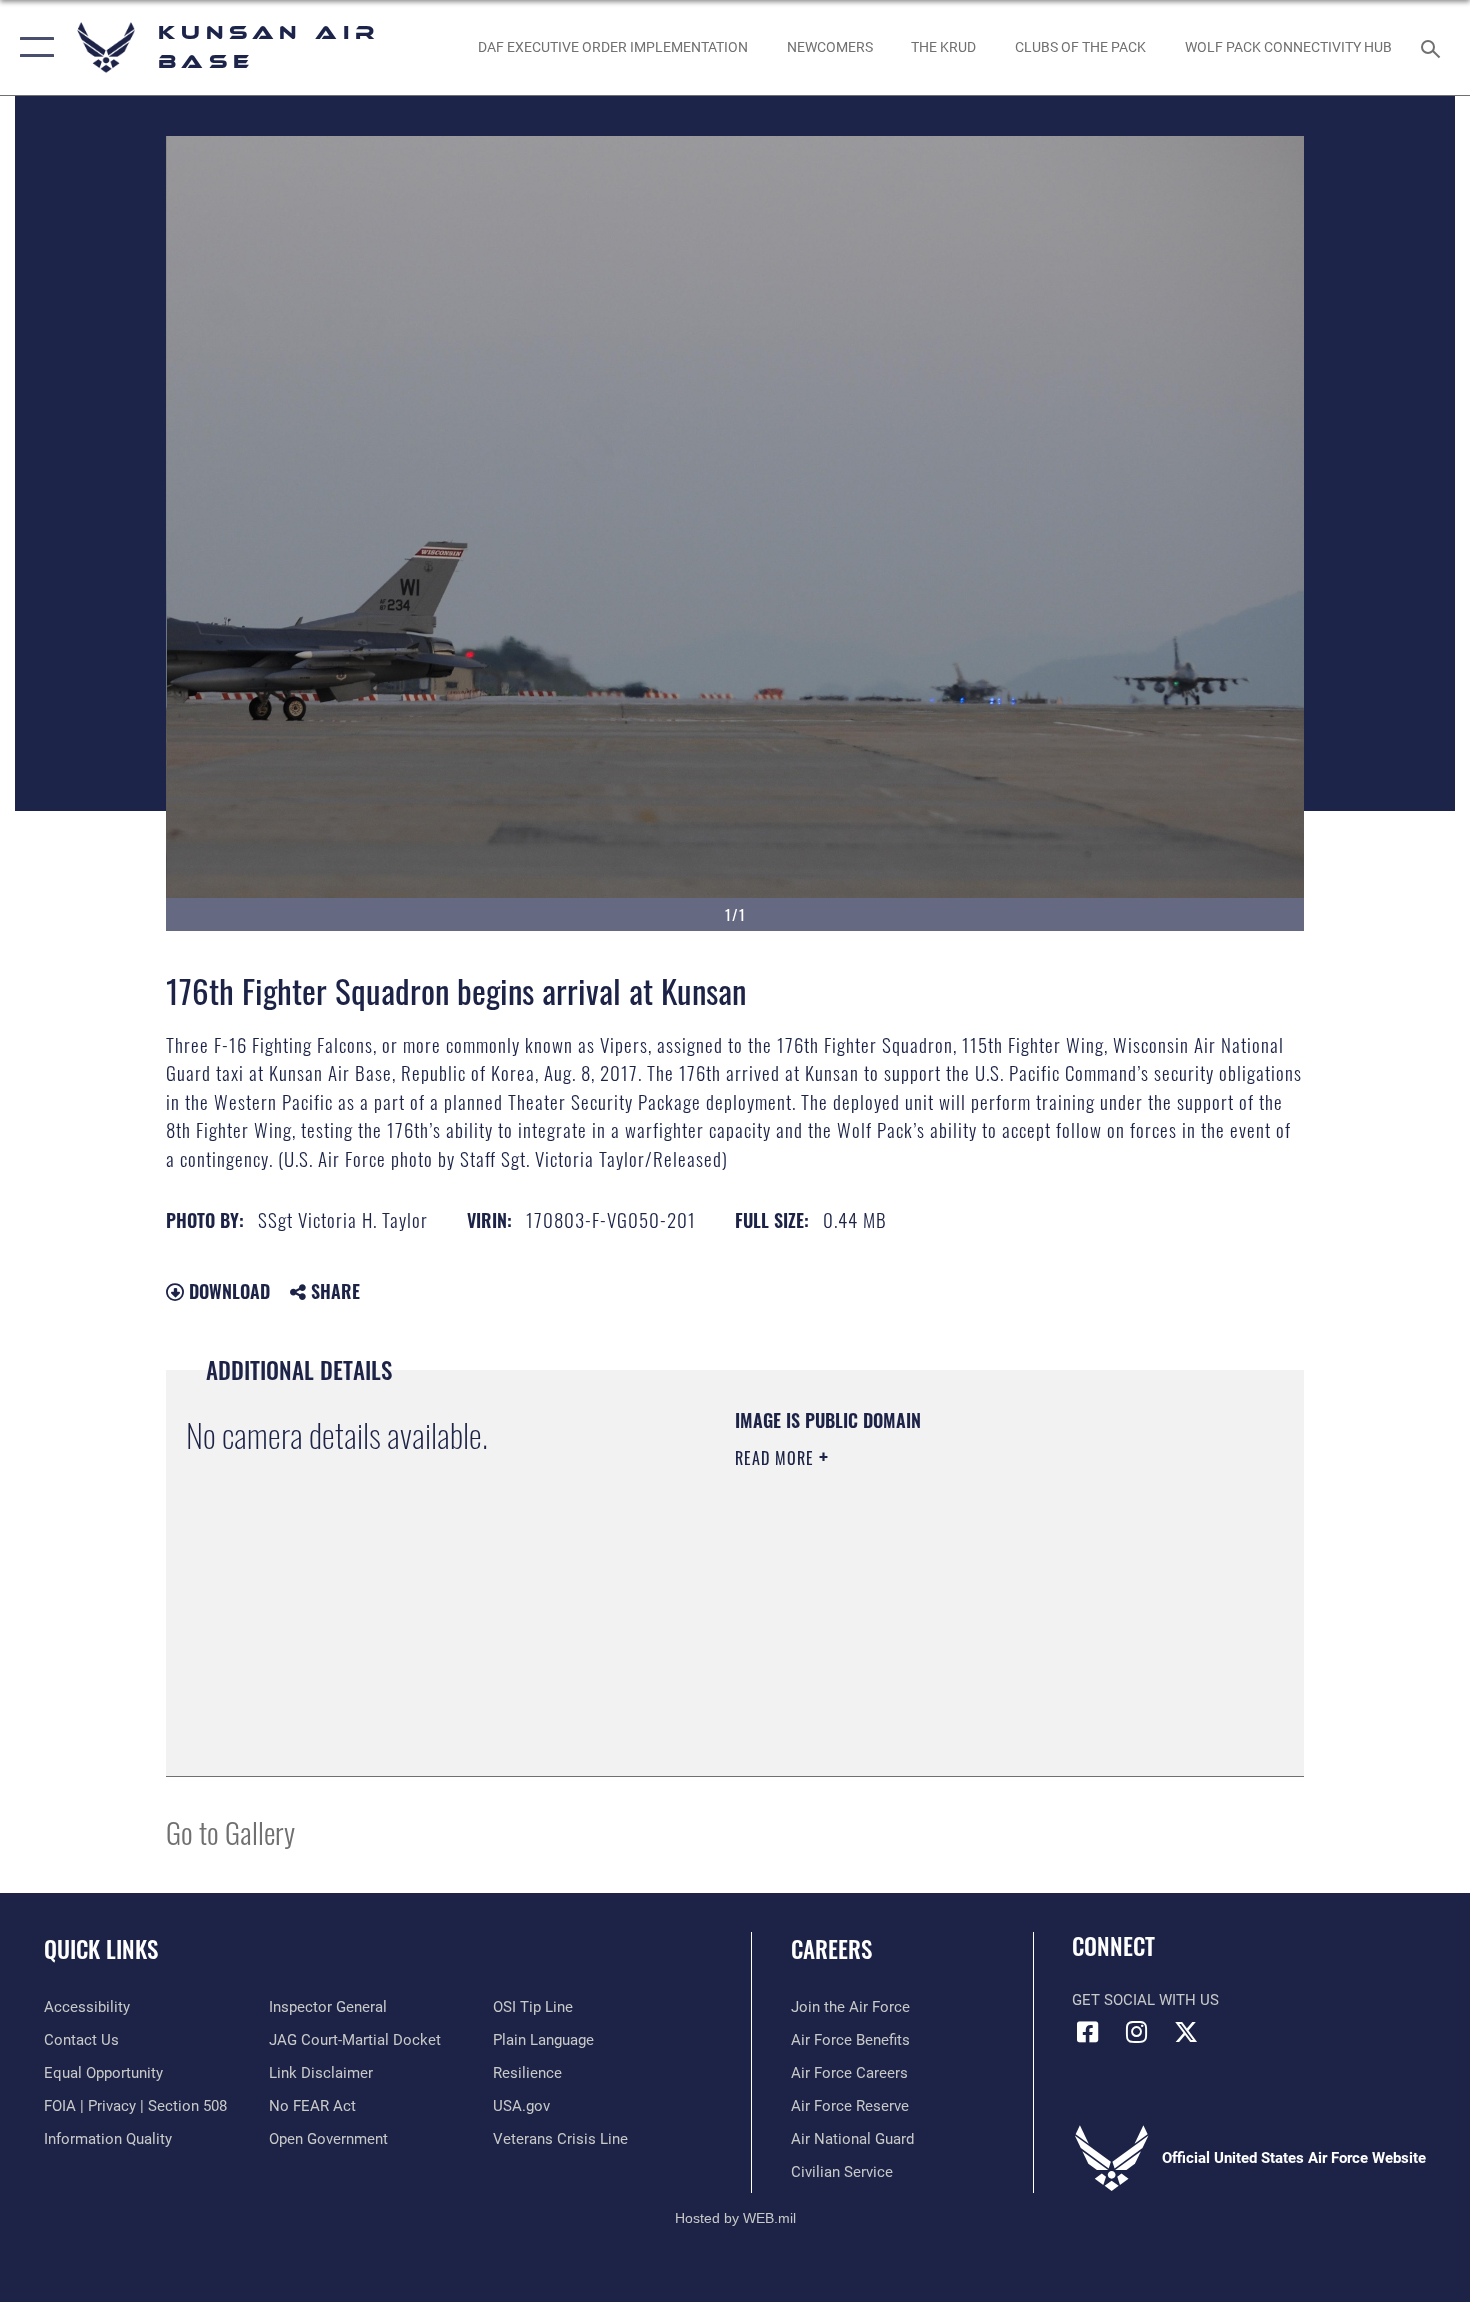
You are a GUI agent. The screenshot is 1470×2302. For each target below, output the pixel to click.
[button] (32, 47)
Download (227, 1291)
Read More (777, 1458)
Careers (831, 1949)
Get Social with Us (1145, 2000)
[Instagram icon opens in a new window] (1137, 2032)
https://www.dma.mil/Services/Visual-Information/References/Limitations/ (969, 1613)
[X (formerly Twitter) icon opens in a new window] (1186, 2032)
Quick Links (101, 1949)
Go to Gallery (230, 1831)
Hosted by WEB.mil (735, 2218)
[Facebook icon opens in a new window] (1087, 2032)
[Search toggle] (1433, 47)
